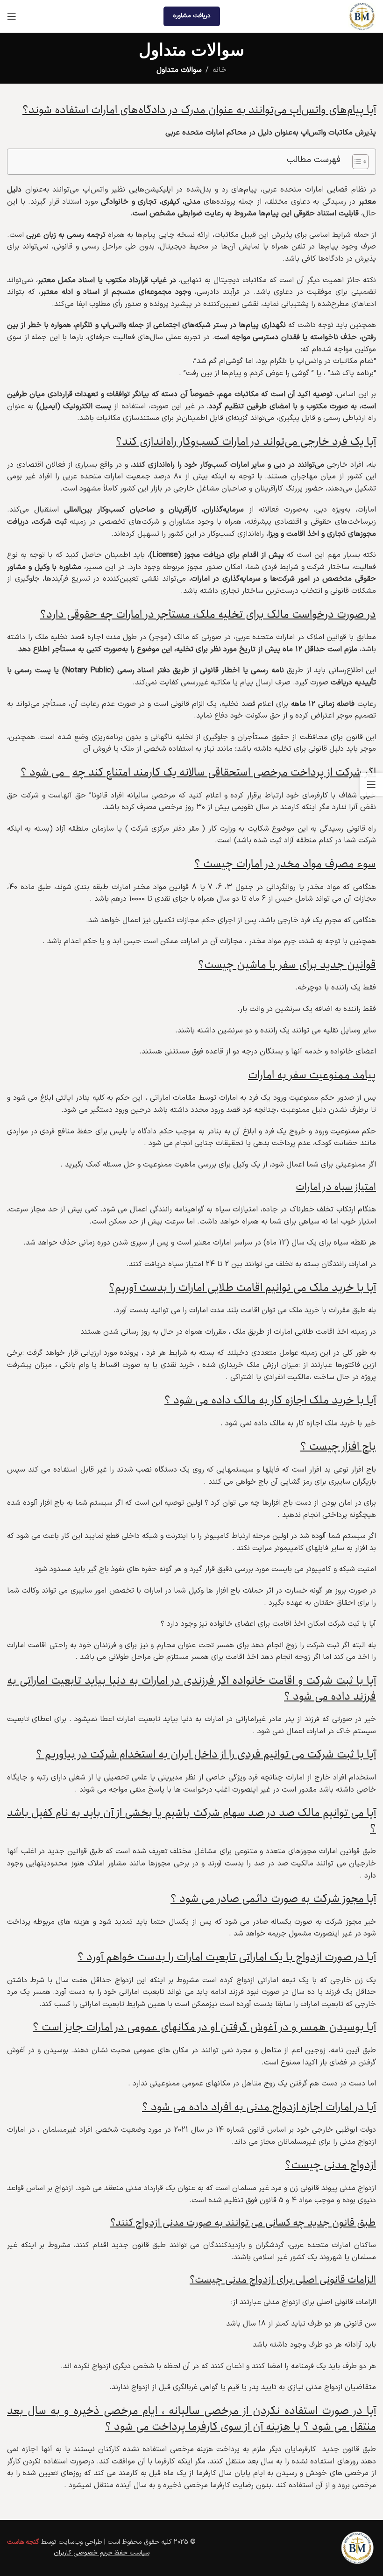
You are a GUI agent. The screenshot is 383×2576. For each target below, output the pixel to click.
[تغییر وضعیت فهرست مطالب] (356, 162)
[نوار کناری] (371, 784)
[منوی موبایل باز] (12, 16)
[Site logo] (362, 16)
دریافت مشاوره (192, 16)
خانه (220, 70)
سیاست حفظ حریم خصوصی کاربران (102, 2553)
